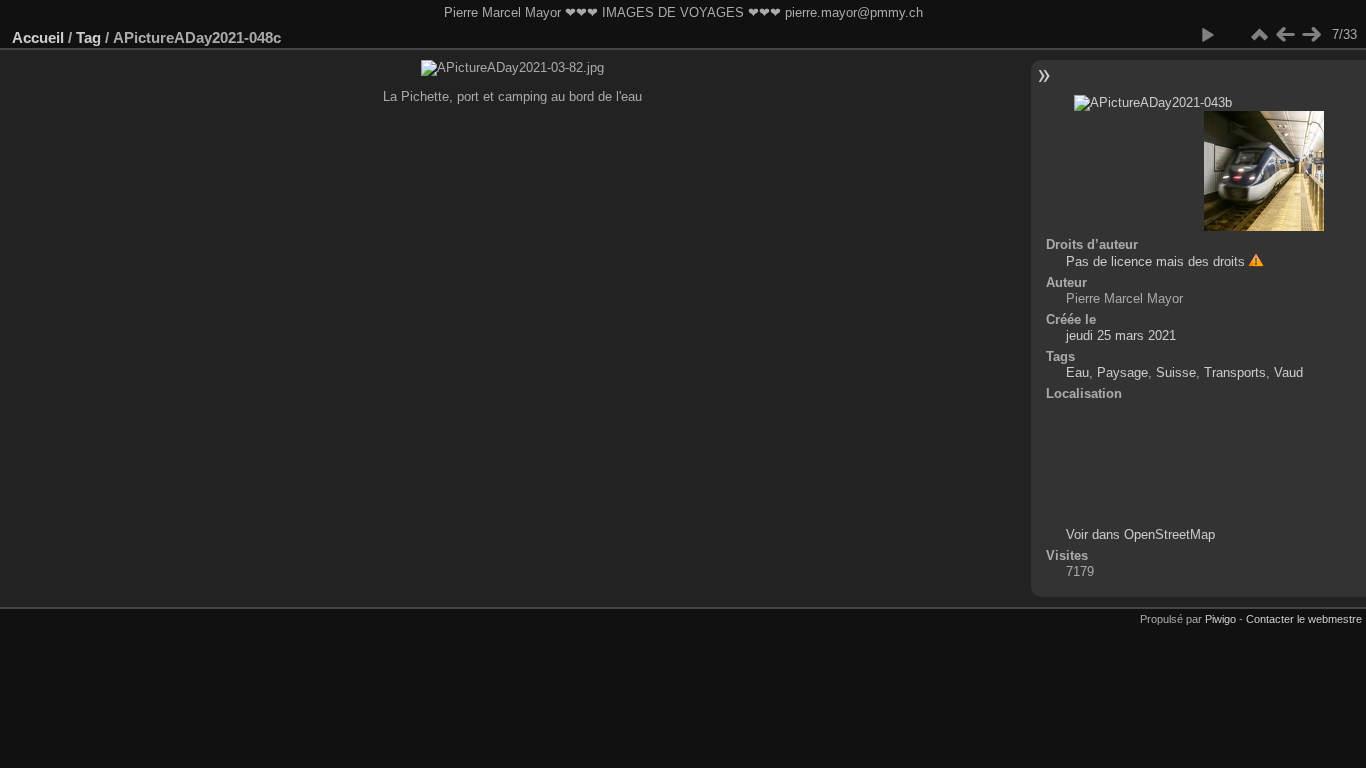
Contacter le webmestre (1304, 619)
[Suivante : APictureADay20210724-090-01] (1311, 35)
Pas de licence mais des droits (1155, 261)
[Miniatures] (1259, 35)
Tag (88, 37)
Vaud (1288, 372)
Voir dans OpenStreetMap (1140, 534)
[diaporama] (1207, 35)
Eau (1077, 372)
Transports (1235, 372)
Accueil (38, 37)
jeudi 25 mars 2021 (1121, 335)
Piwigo (1220, 619)
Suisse (1176, 372)
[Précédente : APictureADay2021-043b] (1285, 35)
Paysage (1122, 372)
